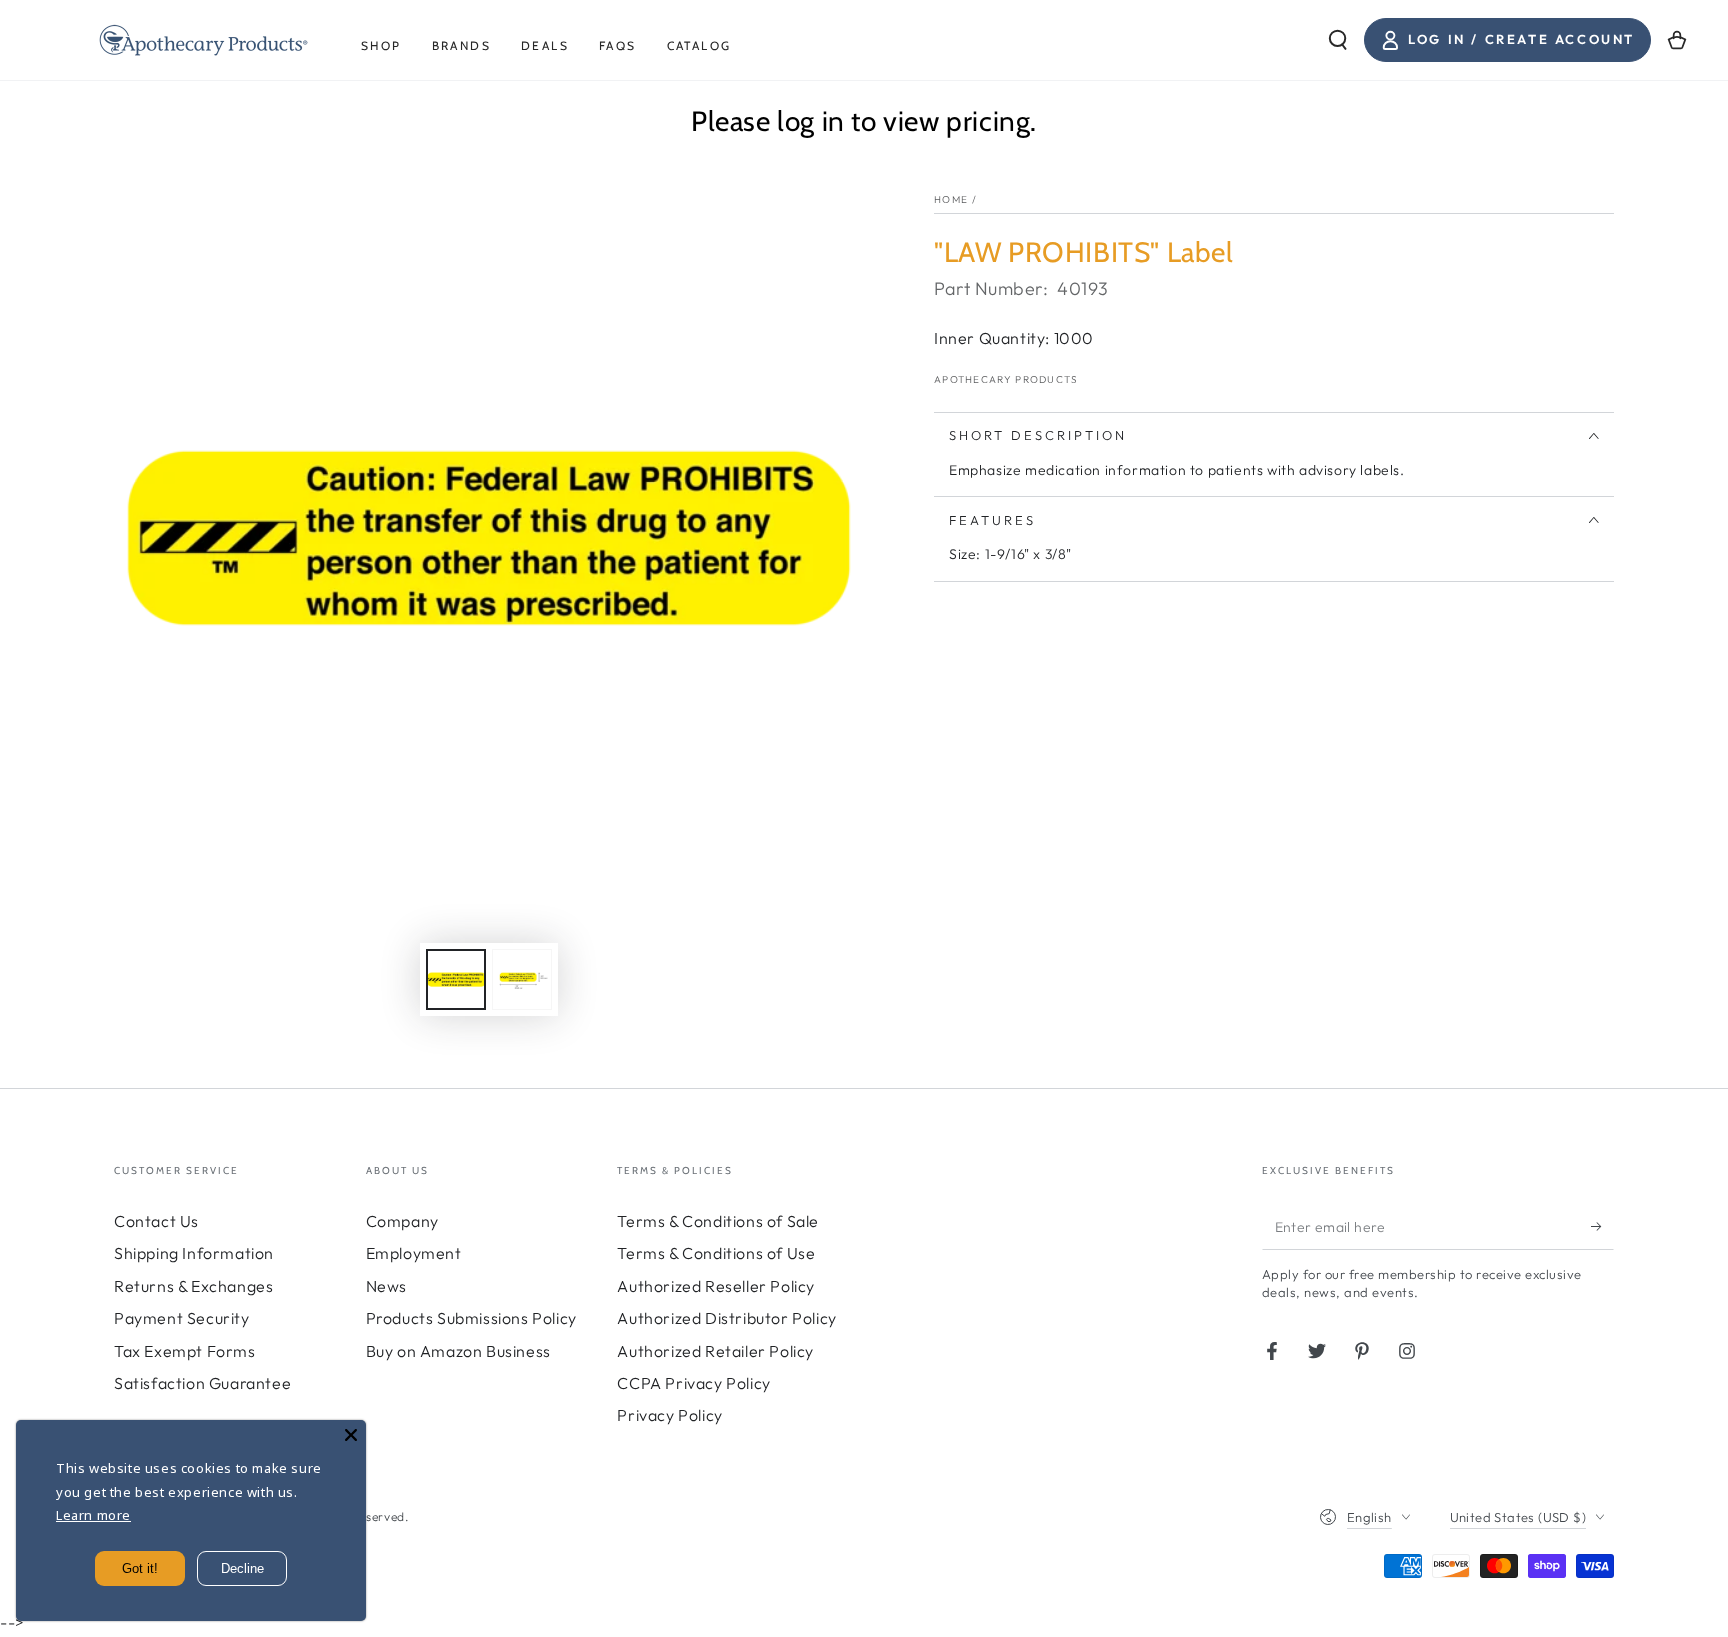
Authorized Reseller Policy (716, 1286)
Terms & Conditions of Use (716, 1253)
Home (951, 199)
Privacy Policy (669, 1415)
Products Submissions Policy (471, 1318)
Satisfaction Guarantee (202, 1383)
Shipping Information (194, 1253)
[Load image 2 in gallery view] (522, 979)
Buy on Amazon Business (458, 1351)
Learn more (93, 1515)
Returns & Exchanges (193, 1286)
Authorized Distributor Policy (726, 1318)
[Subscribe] (1602, 1227)
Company (402, 1221)
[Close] (351, 1435)
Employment (414, 1253)
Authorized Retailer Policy (715, 1351)
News (386, 1286)
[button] (1338, 40)
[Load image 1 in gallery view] (456, 979)
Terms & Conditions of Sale (718, 1221)
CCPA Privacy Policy (693, 1383)
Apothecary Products (1006, 379)
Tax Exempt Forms (185, 1351)
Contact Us (156, 1221)
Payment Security (182, 1318)
